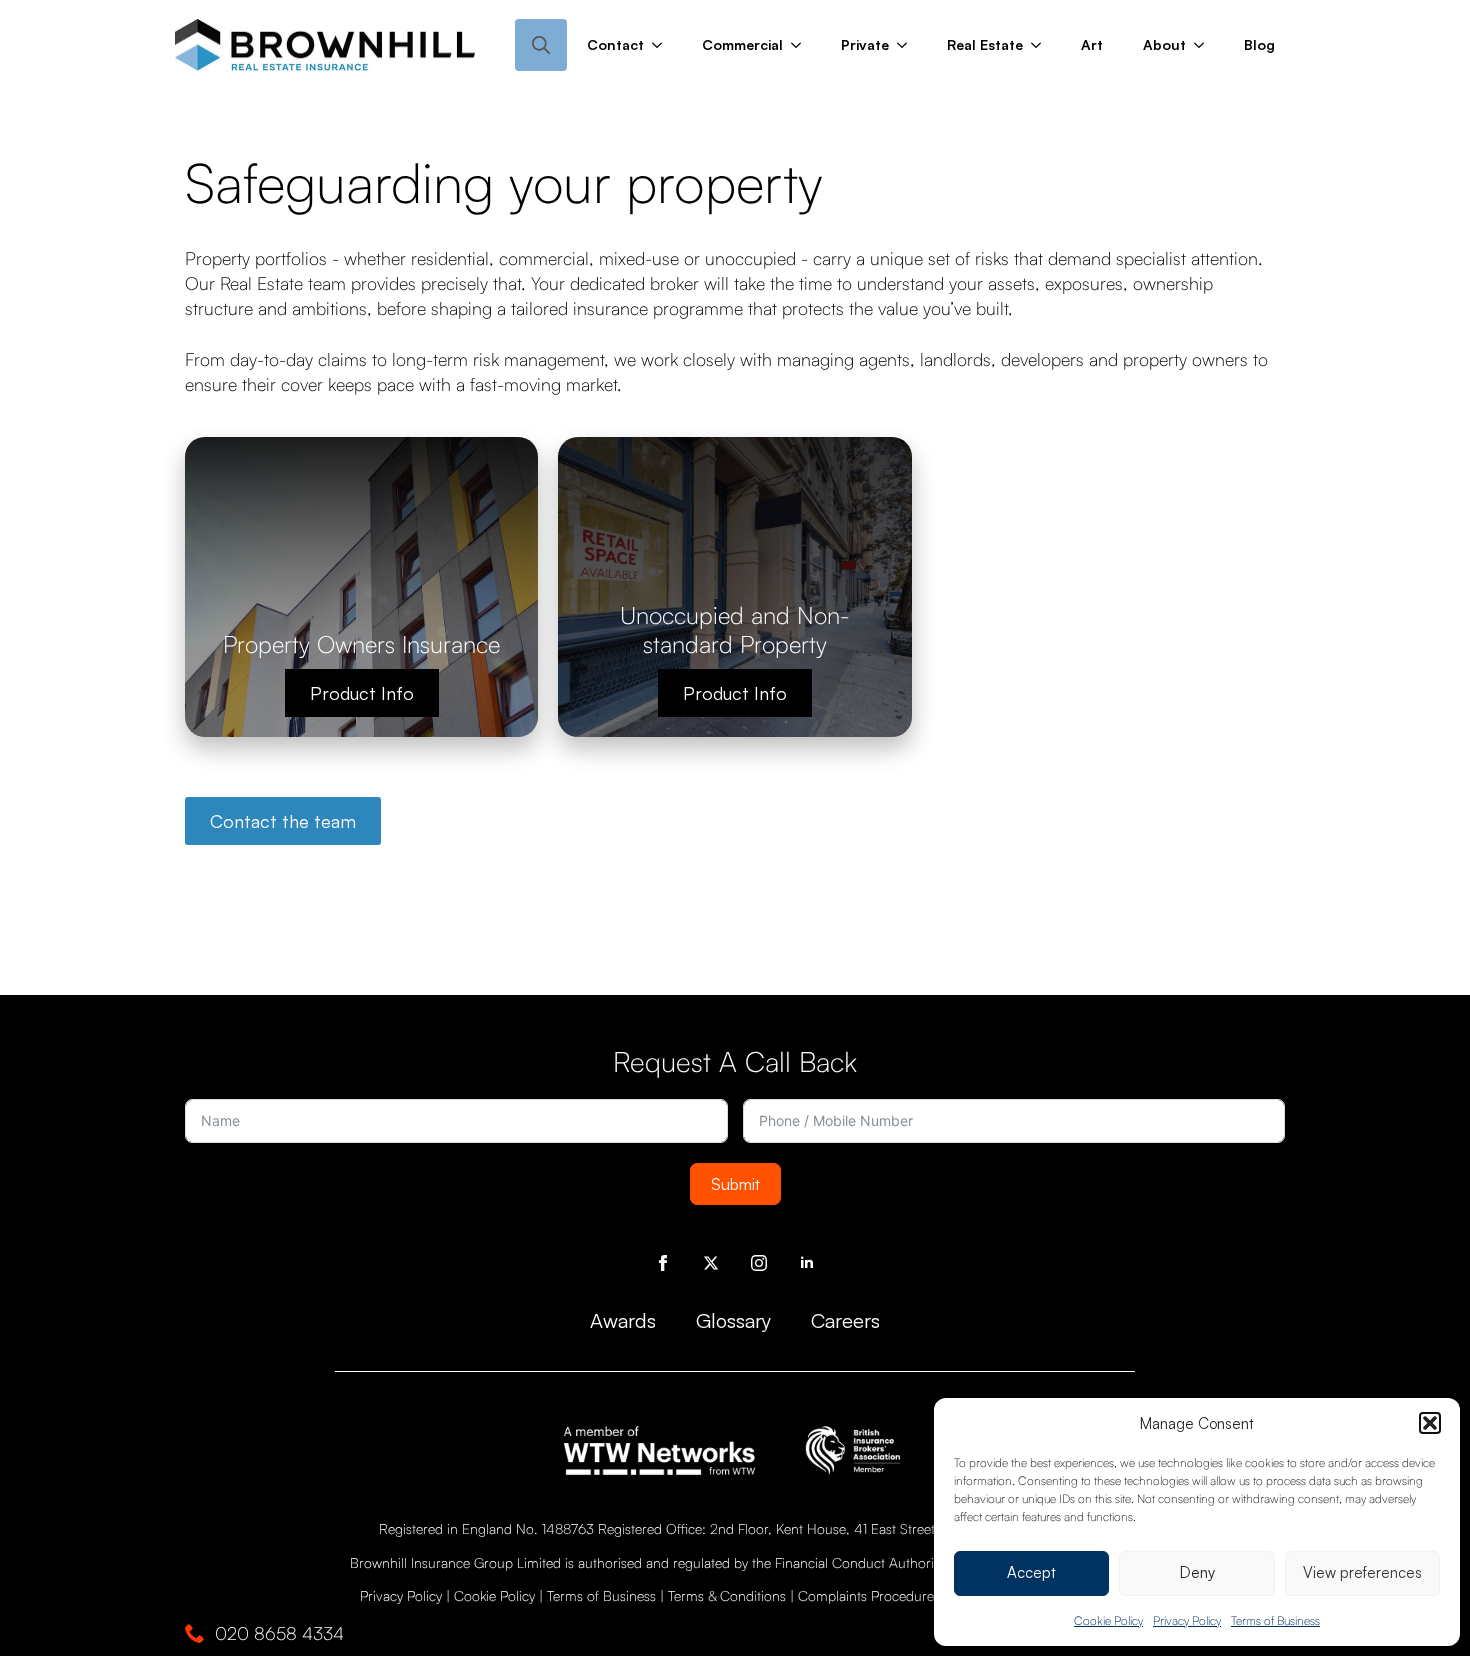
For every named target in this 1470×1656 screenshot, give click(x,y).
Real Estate (985, 44)
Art (1092, 44)
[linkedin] (807, 1263)
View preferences (1362, 1572)
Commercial (742, 44)
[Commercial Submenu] (802, 45)
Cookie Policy (1108, 1620)
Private (865, 44)
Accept (1031, 1572)
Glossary (733, 1320)
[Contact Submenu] (663, 45)
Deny (1197, 1572)
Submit (735, 1184)
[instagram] (759, 1263)
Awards (623, 1320)
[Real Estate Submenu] (1042, 45)
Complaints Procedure (866, 1595)
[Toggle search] (541, 45)
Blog (1259, 44)
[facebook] (663, 1263)
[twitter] (711, 1263)
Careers (845, 1320)
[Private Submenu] (908, 45)
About (1164, 44)
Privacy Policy (1187, 1620)
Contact (615, 44)
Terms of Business (1275, 1620)
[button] (1430, 1423)
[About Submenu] (1205, 45)
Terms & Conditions (727, 1595)
